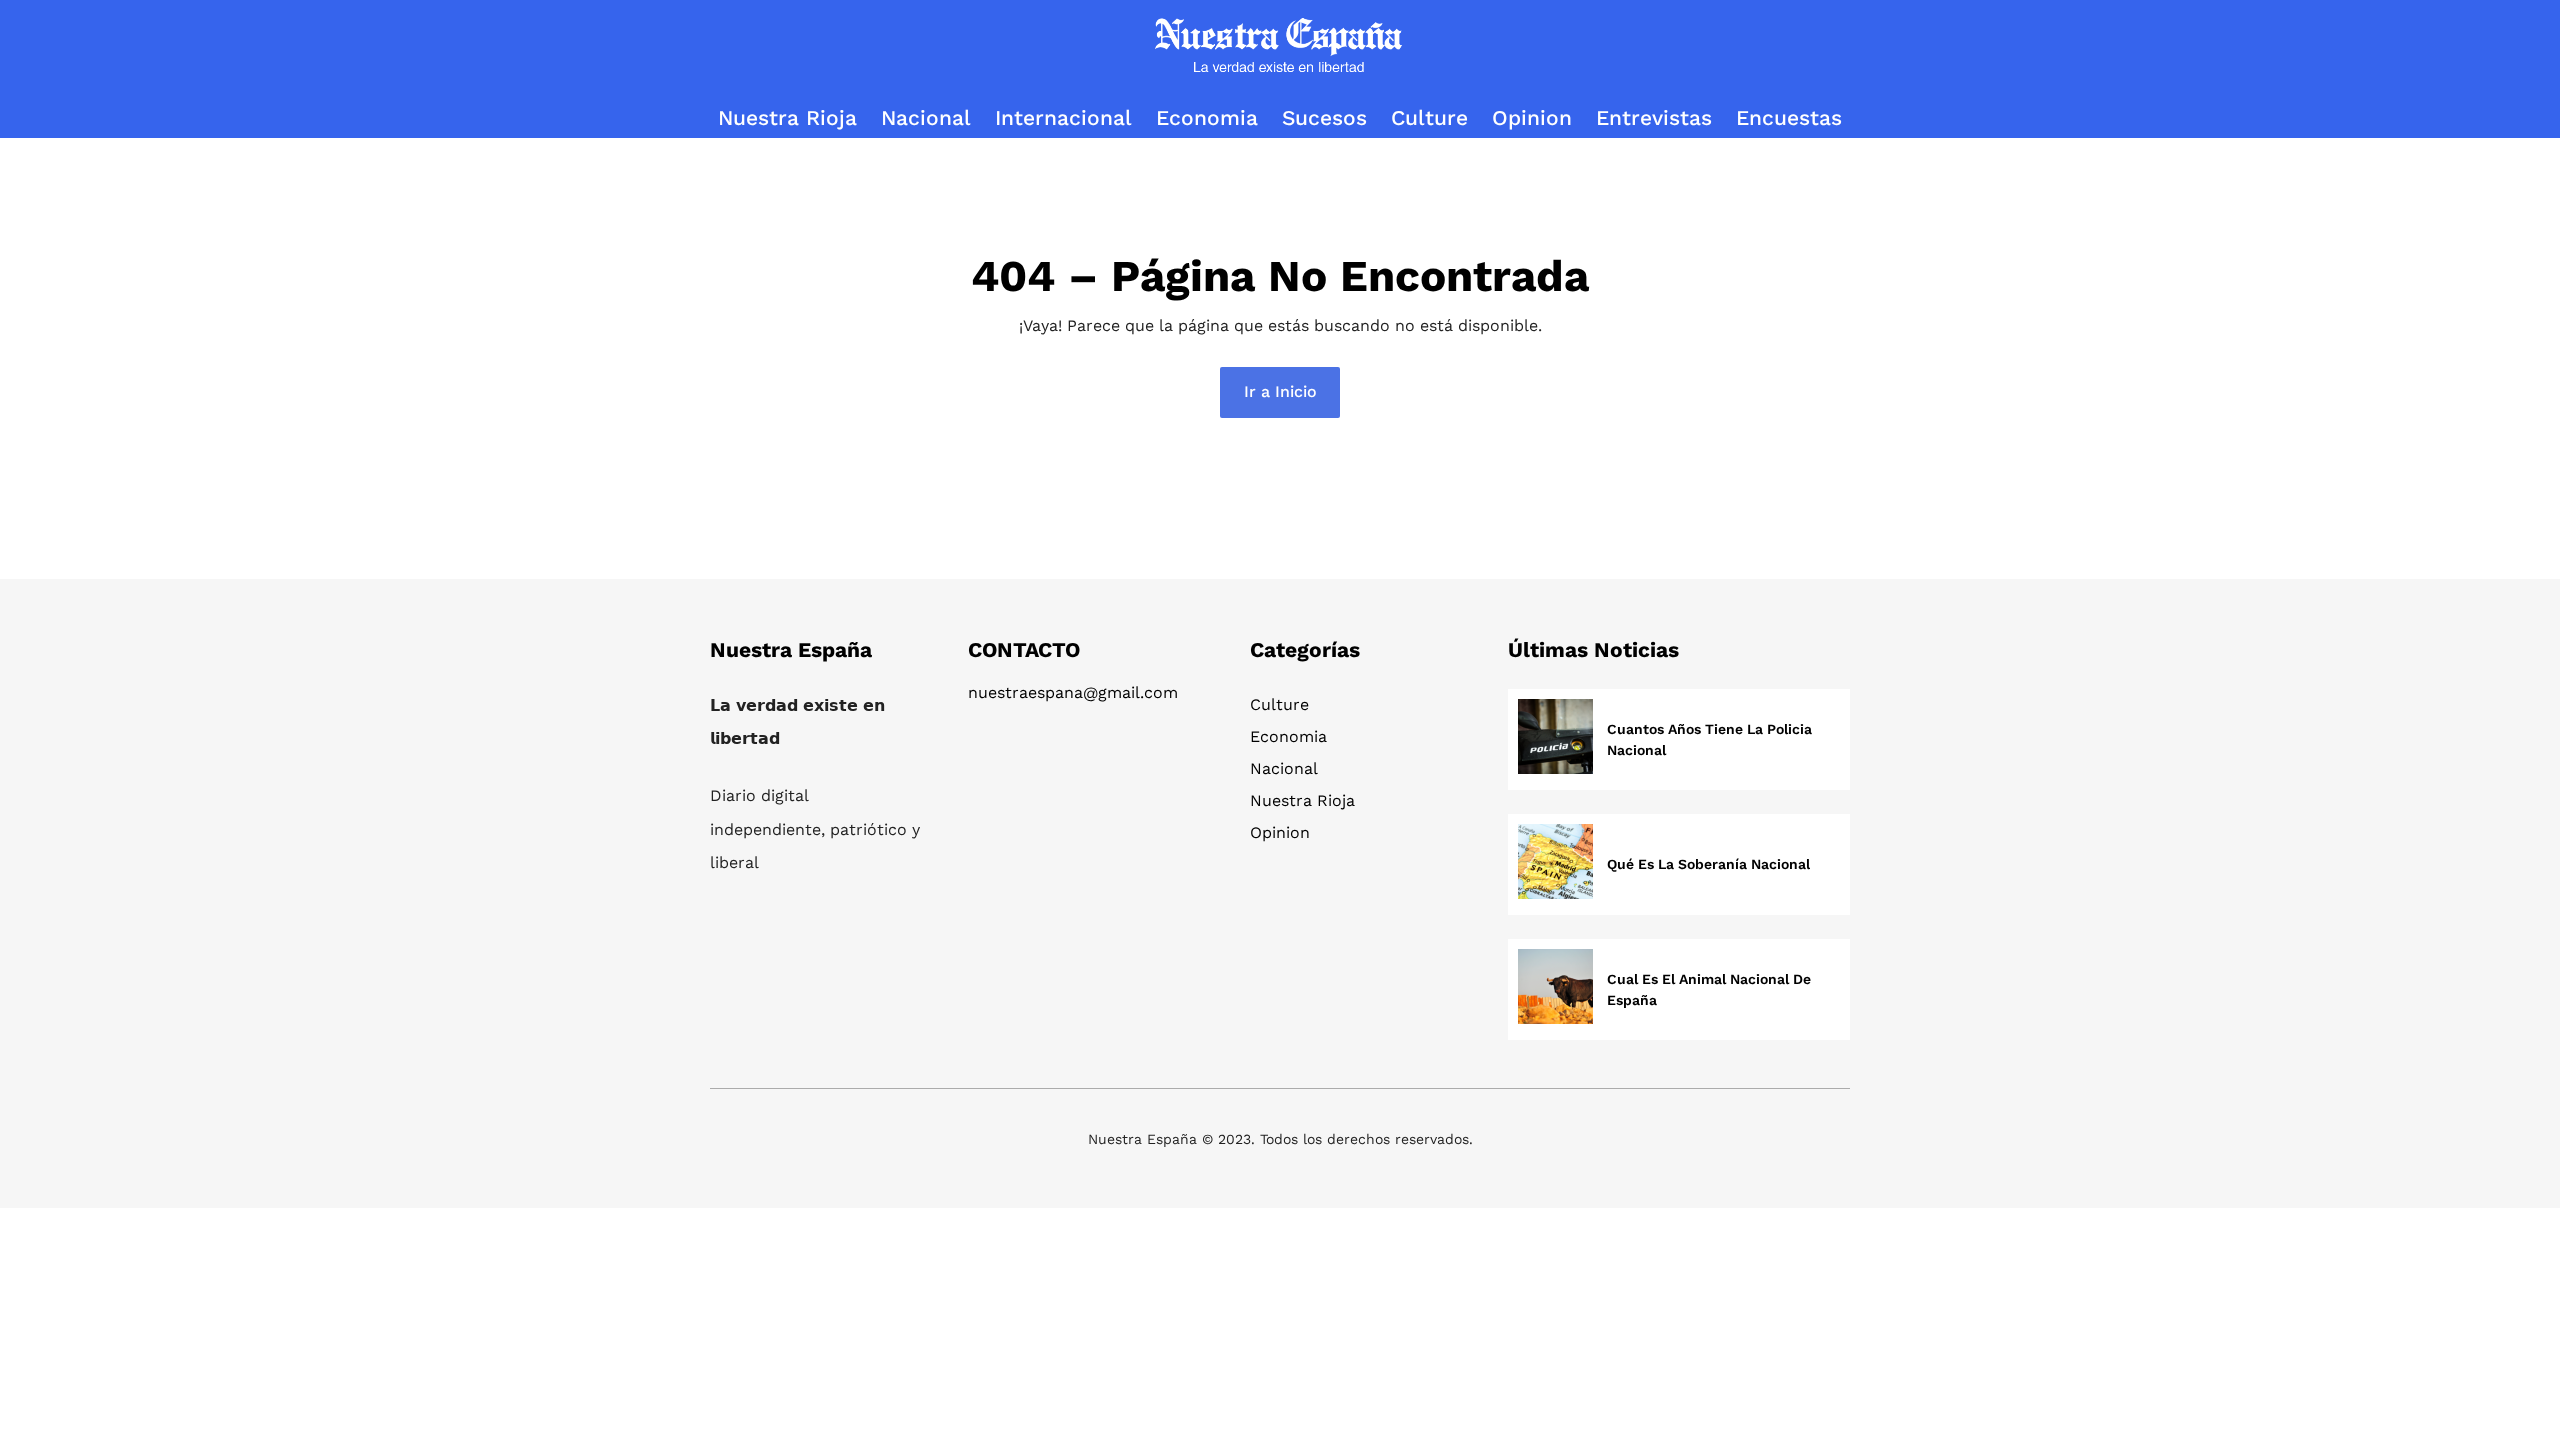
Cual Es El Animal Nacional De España (1709, 989)
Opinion (1280, 832)
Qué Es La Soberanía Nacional (1708, 864)
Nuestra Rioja (1302, 800)
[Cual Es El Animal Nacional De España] (1555, 989)
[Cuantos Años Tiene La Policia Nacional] (1555, 739)
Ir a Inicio (1280, 391)
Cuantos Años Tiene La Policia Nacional (1709, 739)
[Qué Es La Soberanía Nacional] (1555, 864)
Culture (1279, 704)
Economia (1288, 736)
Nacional (1284, 768)
